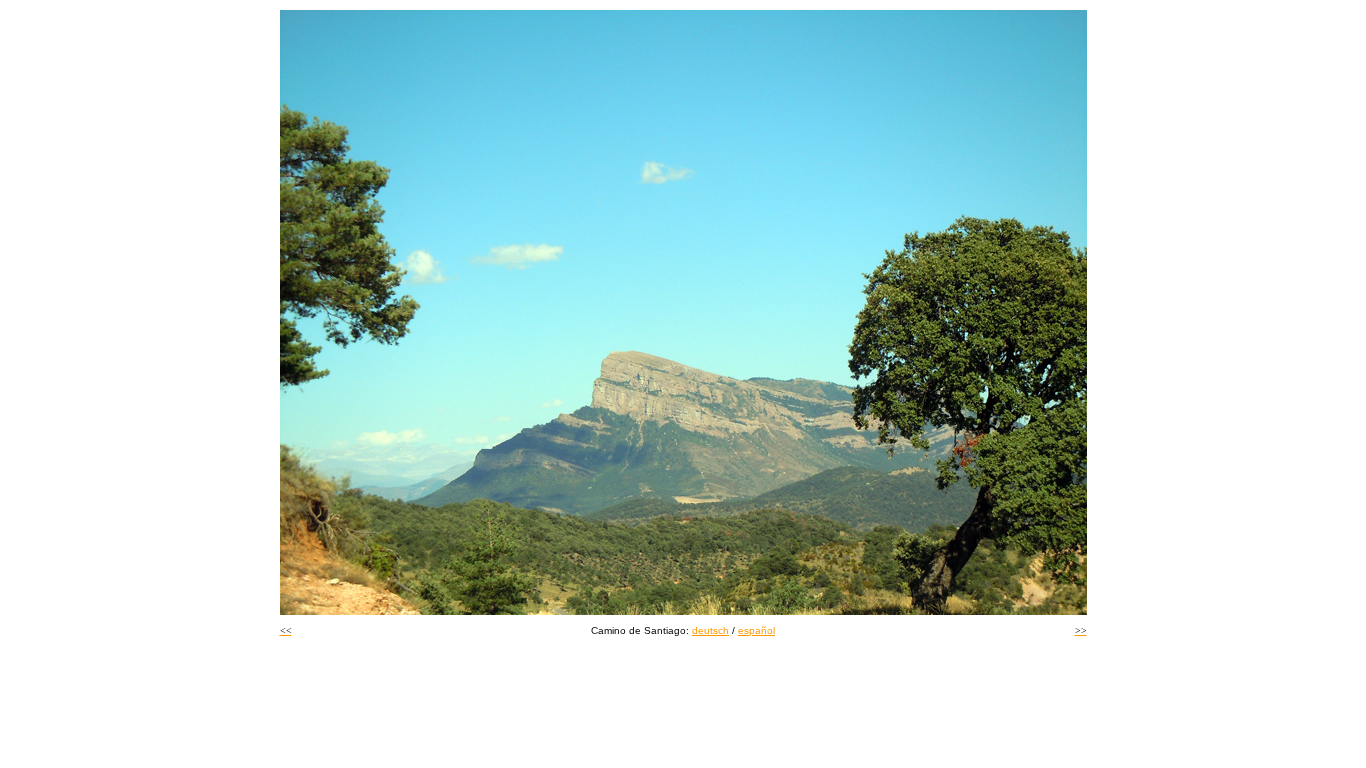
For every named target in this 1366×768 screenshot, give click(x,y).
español (756, 630)
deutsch (710, 630)
